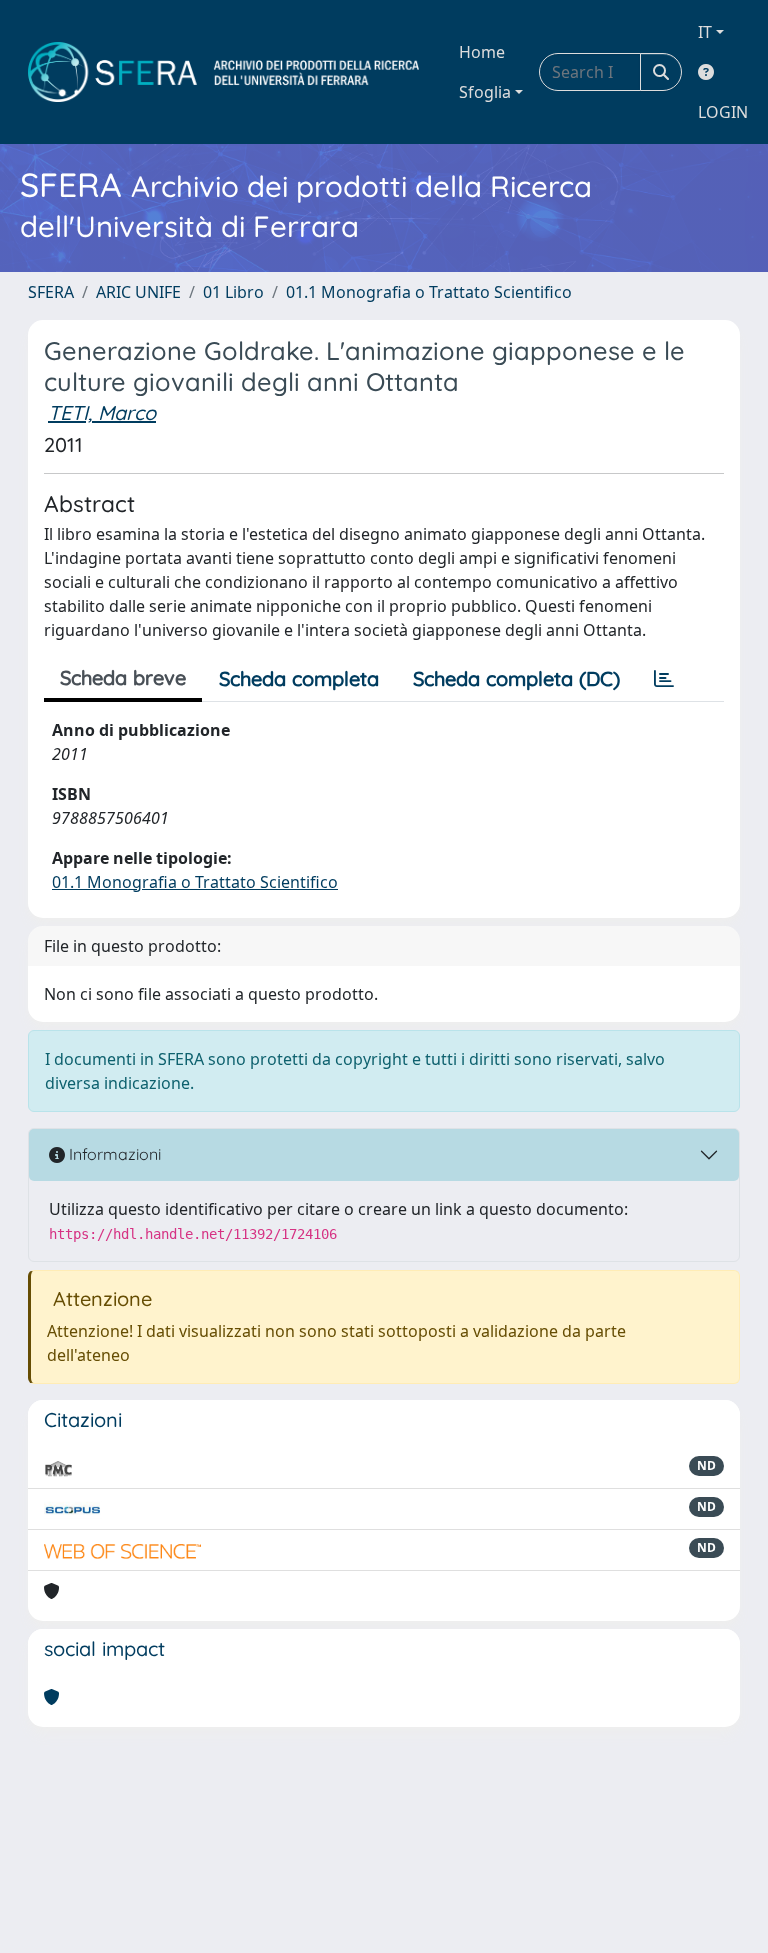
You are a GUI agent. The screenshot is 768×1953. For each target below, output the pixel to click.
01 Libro (233, 292)
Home (482, 52)
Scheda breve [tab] (123, 677)
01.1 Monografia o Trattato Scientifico (429, 292)
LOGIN (723, 112)
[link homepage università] (223, 72)
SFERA (51, 292)
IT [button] (705, 32)
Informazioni (113, 1154)
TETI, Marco (102, 412)
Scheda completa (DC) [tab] (516, 678)
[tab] (664, 679)
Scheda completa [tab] (299, 678)
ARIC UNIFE (138, 292)
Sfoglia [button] (485, 92)
